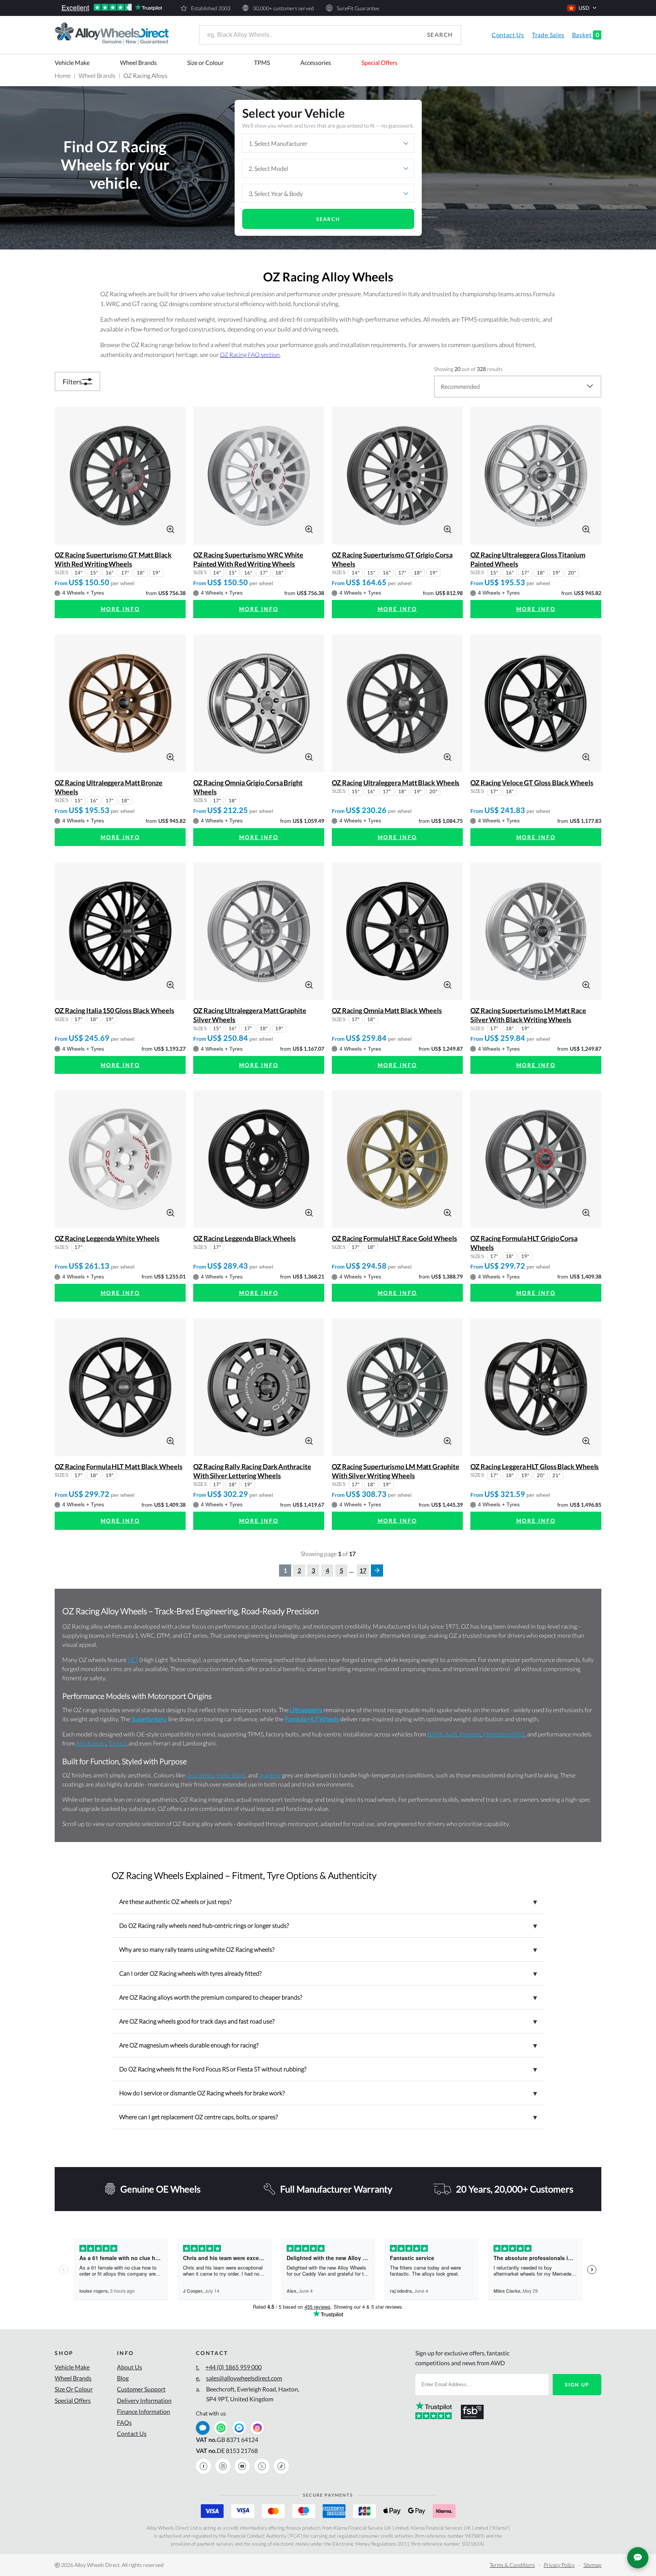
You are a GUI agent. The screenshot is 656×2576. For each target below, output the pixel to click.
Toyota (117, 1743)
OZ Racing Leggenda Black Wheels (244, 1238)
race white (199, 1775)
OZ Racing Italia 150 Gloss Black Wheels (114, 1010)
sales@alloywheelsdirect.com (239, 2378)
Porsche (470, 1734)
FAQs (124, 2422)
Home (63, 75)
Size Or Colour (74, 2389)
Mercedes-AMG (504, 1734)
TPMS (262, 62)
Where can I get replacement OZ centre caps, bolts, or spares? (328, 2117)
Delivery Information (144, 2400)
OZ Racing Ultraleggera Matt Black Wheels (396, 783)
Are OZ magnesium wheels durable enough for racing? (328, 2045)
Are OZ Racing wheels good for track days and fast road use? (328, 2021)
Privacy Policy (559, 2565)
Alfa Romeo (91, 1743)
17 (363, 1570)
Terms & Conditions (512, 2565)
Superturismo (149, 1719)
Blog (123, 2378)
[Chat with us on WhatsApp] (221, 2428)
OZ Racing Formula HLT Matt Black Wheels (119, 1466)
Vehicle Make (72, 62)
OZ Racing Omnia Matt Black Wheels (387, 1010)
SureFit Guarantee (358, 8)
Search (440, 35)
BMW (435, 1734)
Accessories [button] (316, 62)
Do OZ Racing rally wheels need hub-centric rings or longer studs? (328, 1926)
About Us (129, 2367)
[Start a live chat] (203, 2428)
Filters (72, 382)
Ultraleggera (306, 1710)
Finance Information (143, 2411)
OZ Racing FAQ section (250, 354)
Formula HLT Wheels (312, 1719)
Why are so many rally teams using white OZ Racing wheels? (328, 1949)
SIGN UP (577, 2385)
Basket (586, 35)
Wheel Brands (138, 62)
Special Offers (379, 62)
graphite (270, 1775)
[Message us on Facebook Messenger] (239, 2428)
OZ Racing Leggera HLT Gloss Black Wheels (535, 1466)
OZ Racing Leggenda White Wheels (107, 1238)
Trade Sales (548, 35)
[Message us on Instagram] (257, 2428)
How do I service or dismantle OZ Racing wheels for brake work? (328, 2093)
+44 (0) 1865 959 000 (229, 2367)
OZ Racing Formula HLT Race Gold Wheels (394, 1238)
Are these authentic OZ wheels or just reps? (328, 1902)
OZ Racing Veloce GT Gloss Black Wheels (532, 783)
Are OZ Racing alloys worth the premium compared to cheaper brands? (328, 1997)
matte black (230, 1775)
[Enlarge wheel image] (170, 528)
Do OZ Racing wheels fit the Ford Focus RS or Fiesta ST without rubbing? (328, 2069)
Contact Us (508, 35)
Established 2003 (211, 8)
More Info (120, 609)
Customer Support (141, 2389)
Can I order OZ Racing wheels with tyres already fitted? (328, 1973)
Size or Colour (205, 62)
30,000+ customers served (283, 8)
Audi (451, 1734)
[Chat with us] (638, 2558)
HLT (133, 1660)
